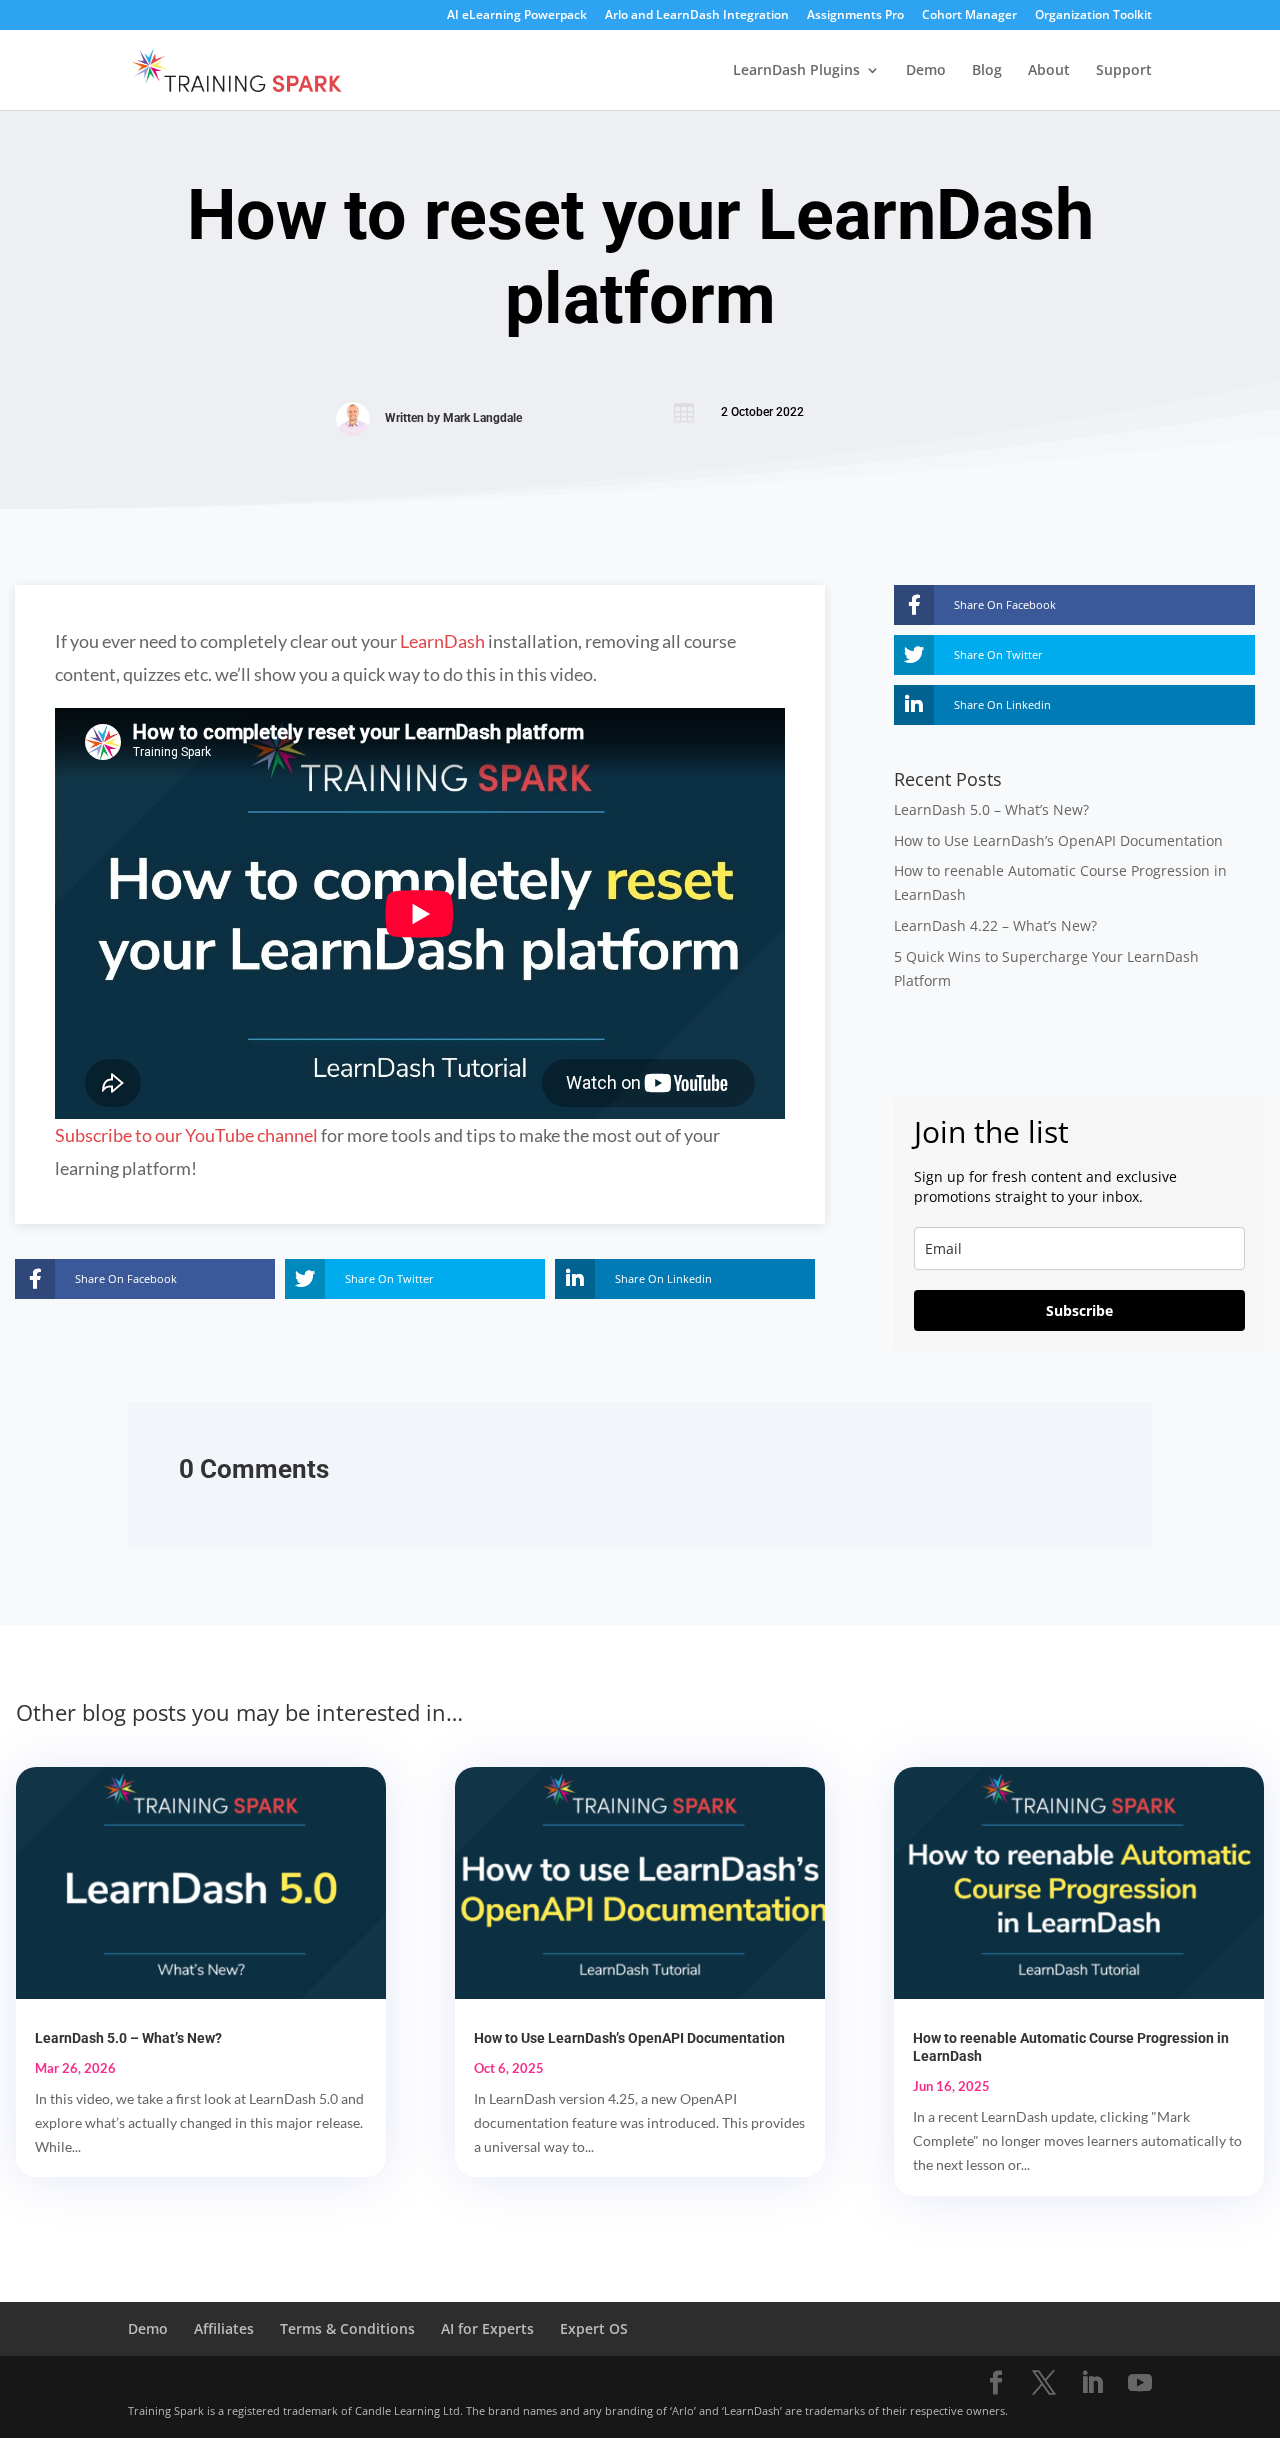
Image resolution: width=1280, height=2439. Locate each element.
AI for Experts (487, 2328)
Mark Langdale (482, 418)
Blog (987, 71)
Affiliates (224, 2328)
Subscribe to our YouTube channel (186, 1135)
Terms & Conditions (347, 2328)
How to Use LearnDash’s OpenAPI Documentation (1058, 840)
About (1049, 71)
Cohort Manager (969, 16)
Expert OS (594, 2328)
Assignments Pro (855, 16)
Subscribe (1079, 1310)
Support (1124, 71)
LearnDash (442, 641)
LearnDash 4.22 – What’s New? (995, 925)
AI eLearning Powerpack (517, 16)
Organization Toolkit (1093, 16)
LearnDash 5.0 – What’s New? (991, 809)
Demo (926, 71)
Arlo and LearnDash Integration (697, 16)
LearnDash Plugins (796, 71)
